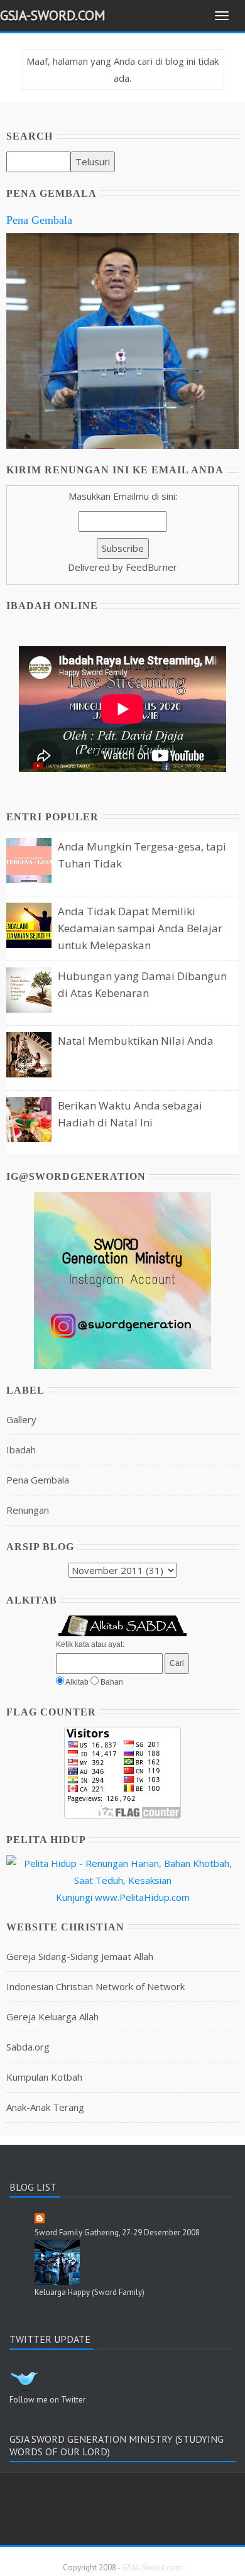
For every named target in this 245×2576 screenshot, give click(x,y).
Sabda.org (28, 2047)
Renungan (28, 1510)
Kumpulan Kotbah (44, 2077)
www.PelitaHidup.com (142, 1897)
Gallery (21, 1419)
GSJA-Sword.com (53, 15)
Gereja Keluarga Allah (52, 2017)
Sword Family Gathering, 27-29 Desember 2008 (117, 2232)
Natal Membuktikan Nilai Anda (136, 1041)
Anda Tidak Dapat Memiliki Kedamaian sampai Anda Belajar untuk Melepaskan (140, 928)
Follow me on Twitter (47, 2400)
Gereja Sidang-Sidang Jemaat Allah (80, 1956)
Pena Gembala (39, 220)
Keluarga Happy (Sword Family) (90, 2292)
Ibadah (21, 1450)
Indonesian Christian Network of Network (95, 1986)
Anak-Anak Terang (45, 2107)
